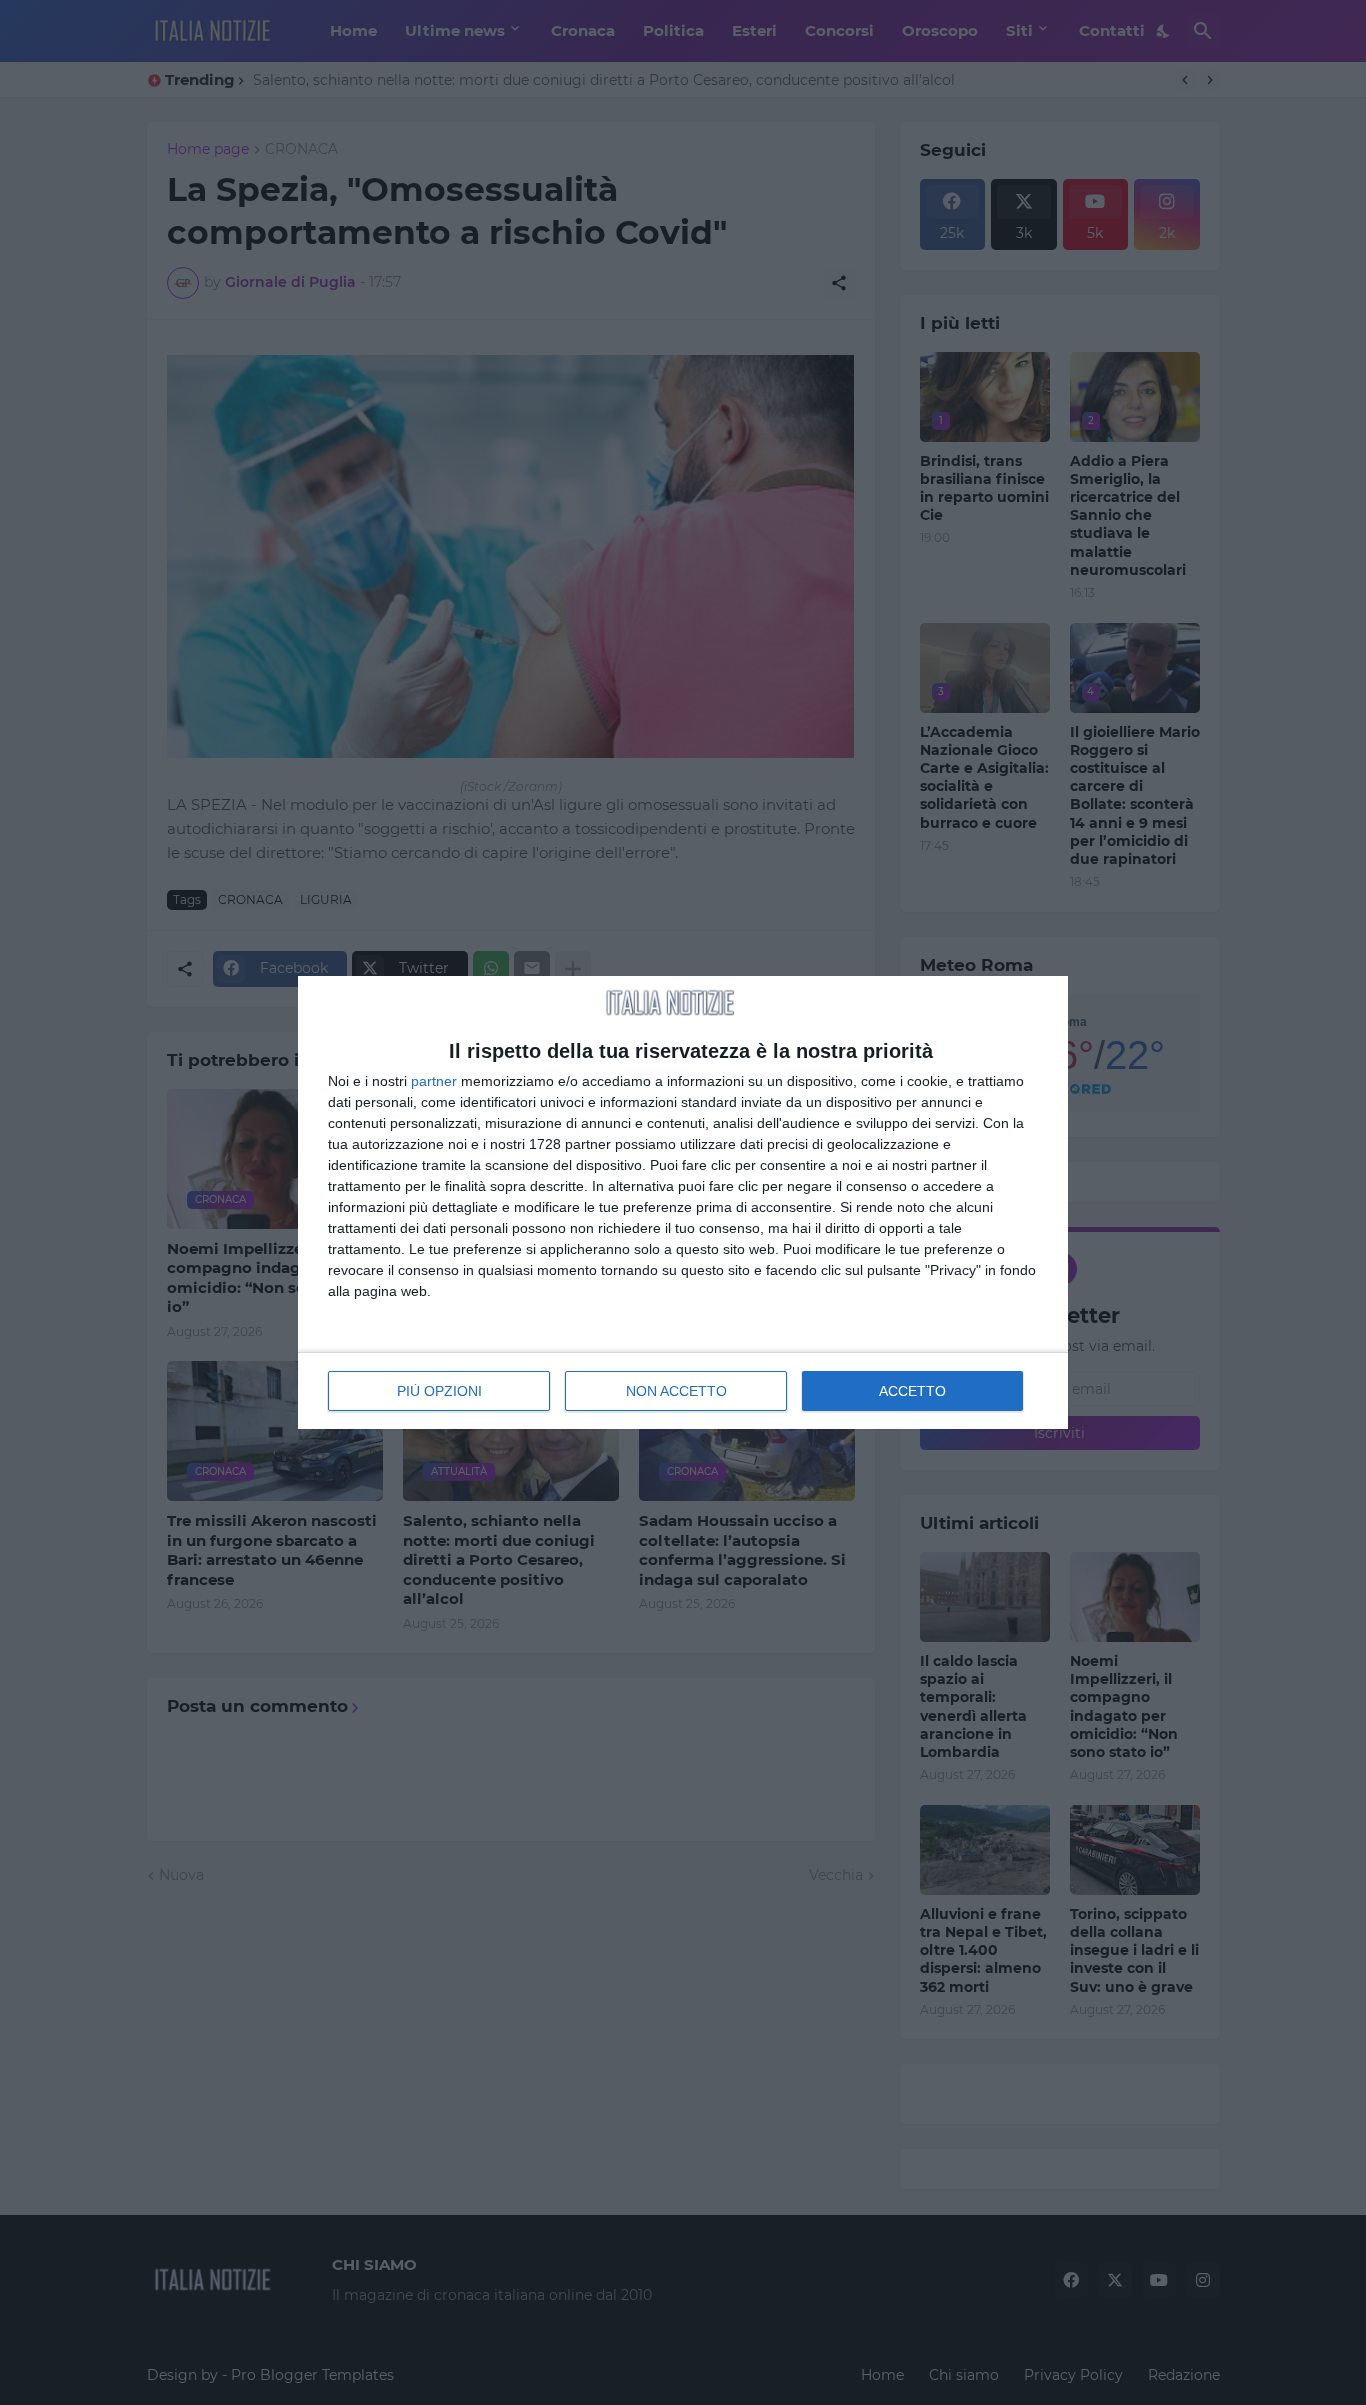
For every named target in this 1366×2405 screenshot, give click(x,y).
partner (434, 1081)
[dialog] (683, 1202)
